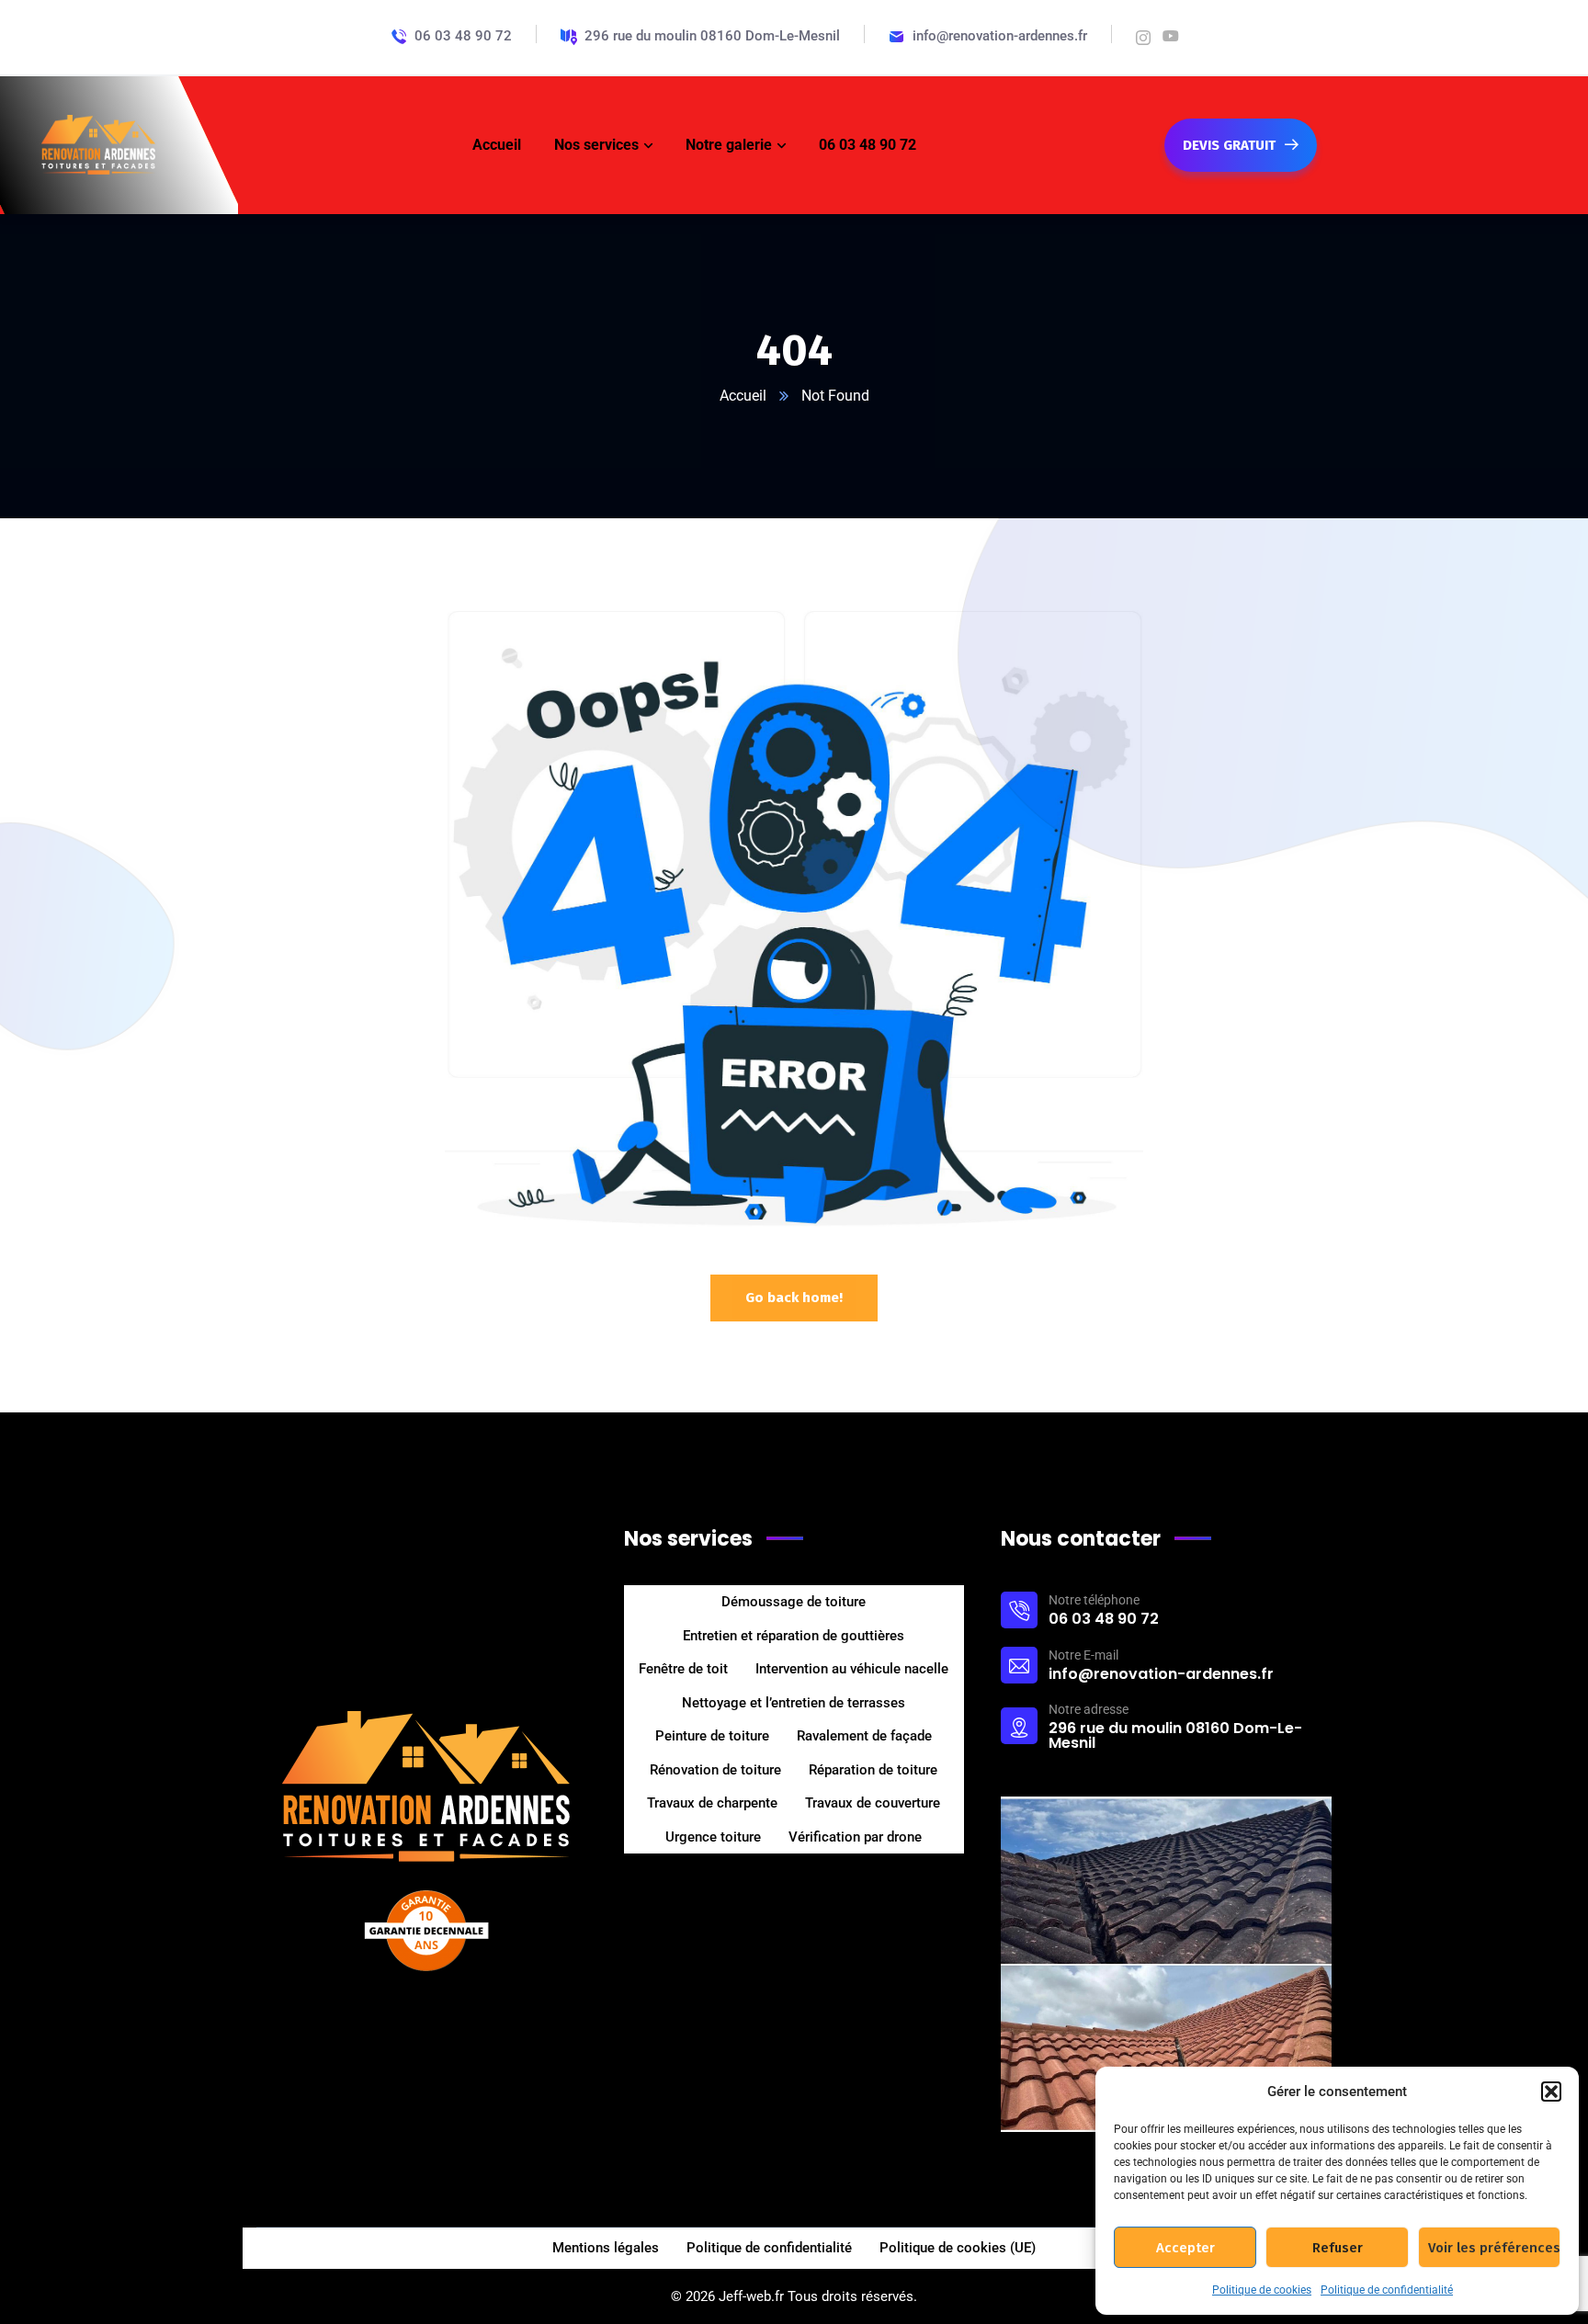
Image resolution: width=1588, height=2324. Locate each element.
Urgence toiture (713, 1837)
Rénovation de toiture (715, 1770)
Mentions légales (606, 2248)
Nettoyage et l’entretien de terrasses (794, 1703)
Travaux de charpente (712, 1803)
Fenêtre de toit (683, 1669)
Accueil (743, 396)
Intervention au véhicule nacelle (852, 1669)
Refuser (1338, 2248)
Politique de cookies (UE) (958, 2248)
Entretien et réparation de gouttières (794, 1636)
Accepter (1185, 2248)
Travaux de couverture (873, 1803)
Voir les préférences (1494, 2248)
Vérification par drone (855, 1837)
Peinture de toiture (712, 1736)
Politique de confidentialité (1387, 2290)
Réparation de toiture (873, 1770)
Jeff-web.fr (751, 2296)
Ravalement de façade (864, 1736)
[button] (1551, 2092)
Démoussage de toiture (794, 1602)
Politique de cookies (1262, 2290)
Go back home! (794, 1298)
